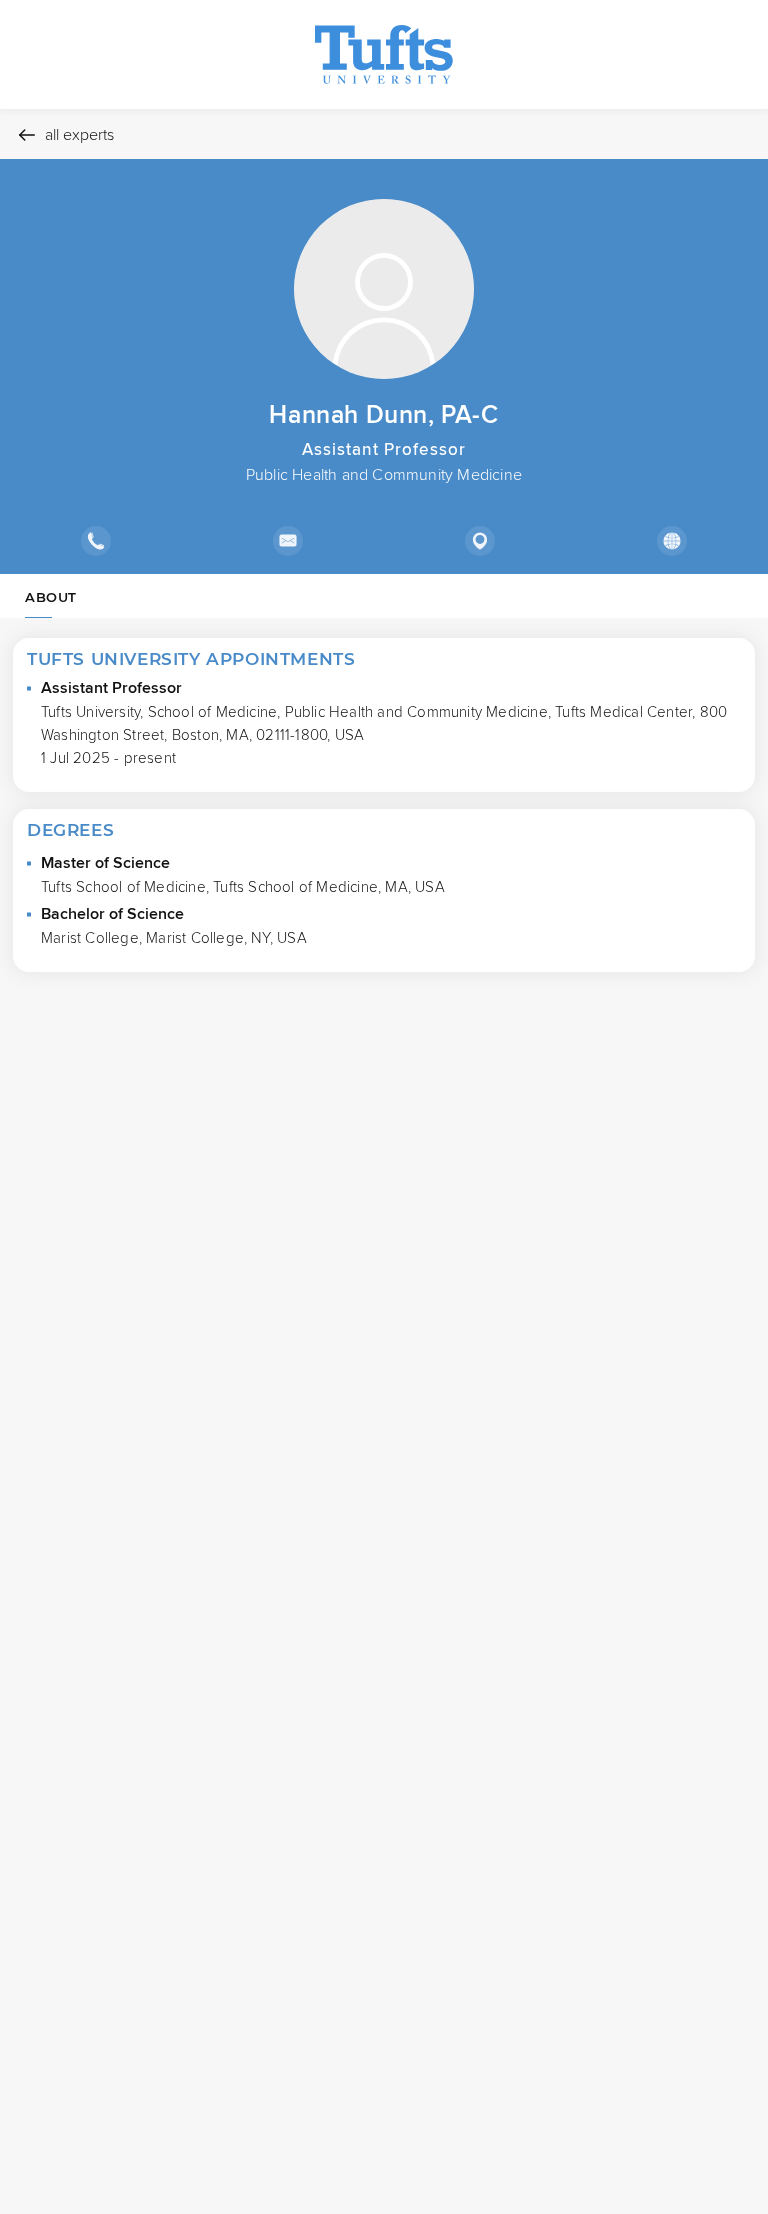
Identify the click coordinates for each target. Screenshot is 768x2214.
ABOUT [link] (51, 597)
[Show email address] (287, 541)
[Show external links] (672, 541)
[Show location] (480, 541)
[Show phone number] (95, 541)
